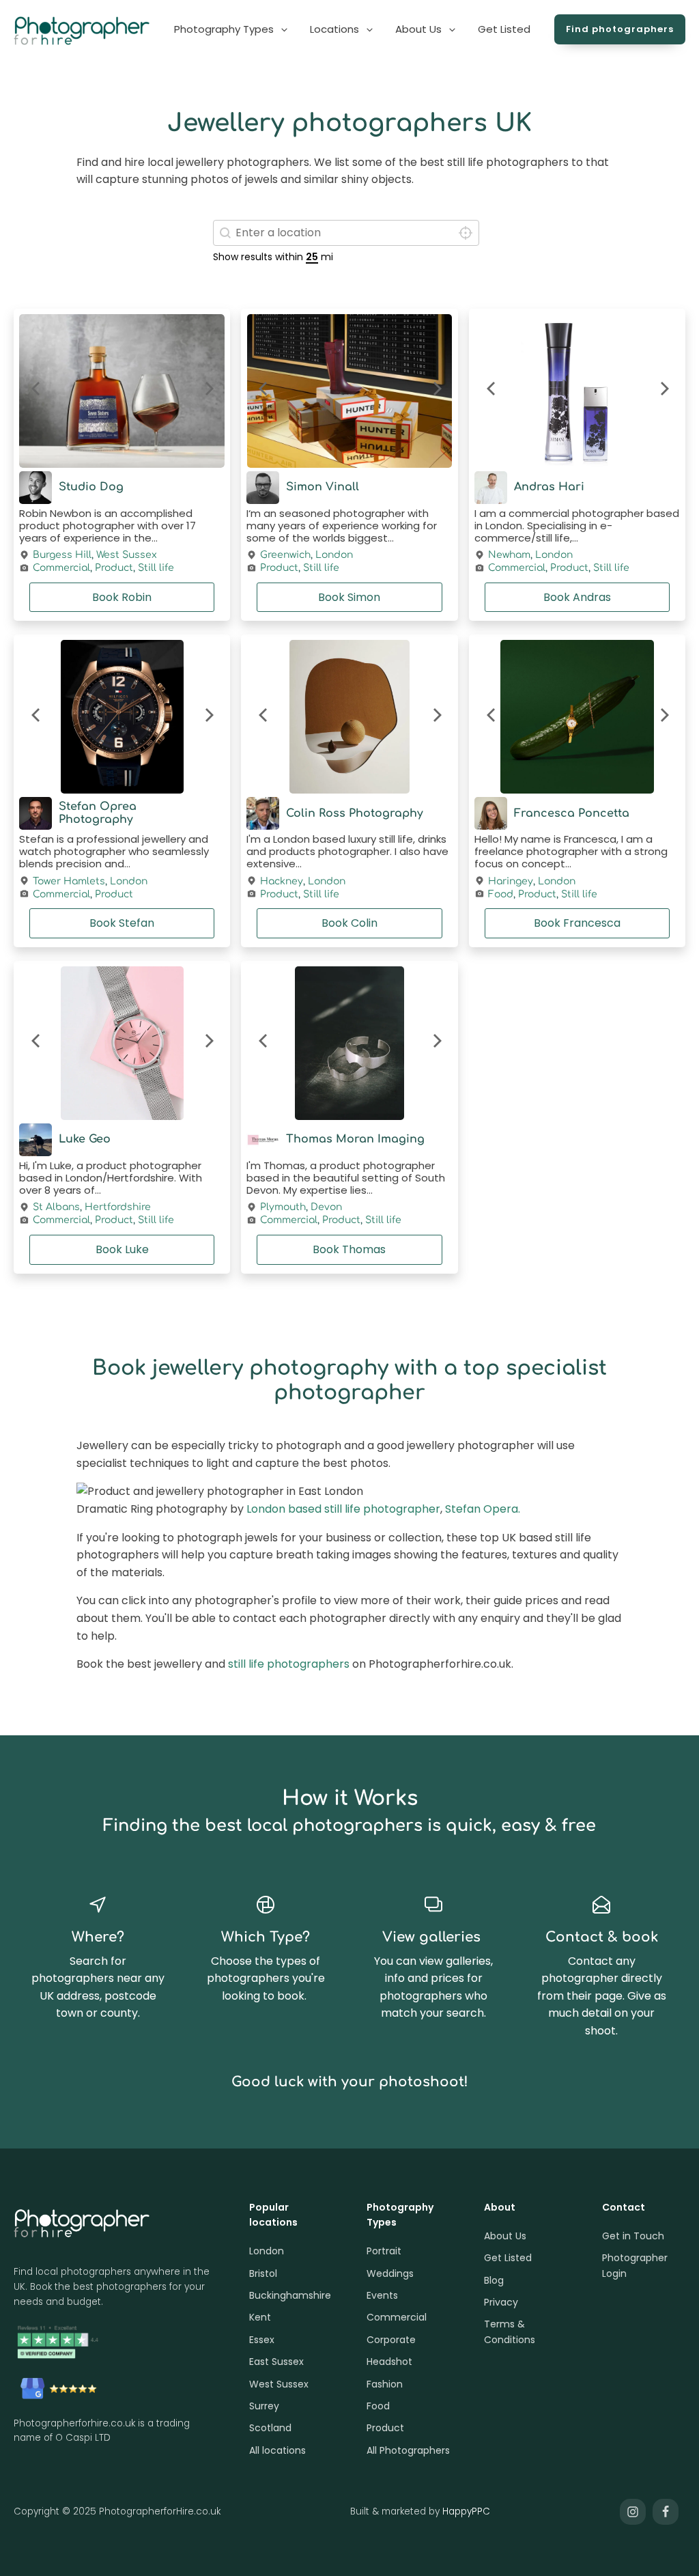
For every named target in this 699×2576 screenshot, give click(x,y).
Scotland (270, 2428)
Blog (494, 2280)
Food (501, 895)
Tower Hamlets (69, 882)
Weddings (390, 2273)
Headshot (389, 2362)
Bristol (263, 2273)
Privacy (501, 2302)
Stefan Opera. (483, 1509)
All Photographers (408, 2450)
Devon (326, 1207)
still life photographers (289, 1664)
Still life (156, 568)
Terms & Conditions (510, 2332)
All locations (277, 2450)
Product (114, 568)
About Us (505, 2236)
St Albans (56, 1207)
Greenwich (285, 555)
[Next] (208, 391)
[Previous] (36, 391)
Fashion (385, 2384)
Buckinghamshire (290, 2295)
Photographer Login (635, 2265)
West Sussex (127, 555)
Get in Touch (633, 2236)
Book (122, 597)
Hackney (282, 882)
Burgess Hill (62, 555)
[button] (232, 29)
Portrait (384, 2251)
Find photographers (620, 29)
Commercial (61, 568)
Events (382, 2295)
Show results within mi (273, 257)
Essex (262, 2340)
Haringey (511, 882)
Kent (260, 2317)
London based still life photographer (343, 1509)
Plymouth (283, 1207)
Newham (509, 555)
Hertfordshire (118, 1207)
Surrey (264, 2406)
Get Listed (508, 2258)
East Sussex (276, 2362)
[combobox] (346, 233)
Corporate (391, 2340)
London (334, 555)
